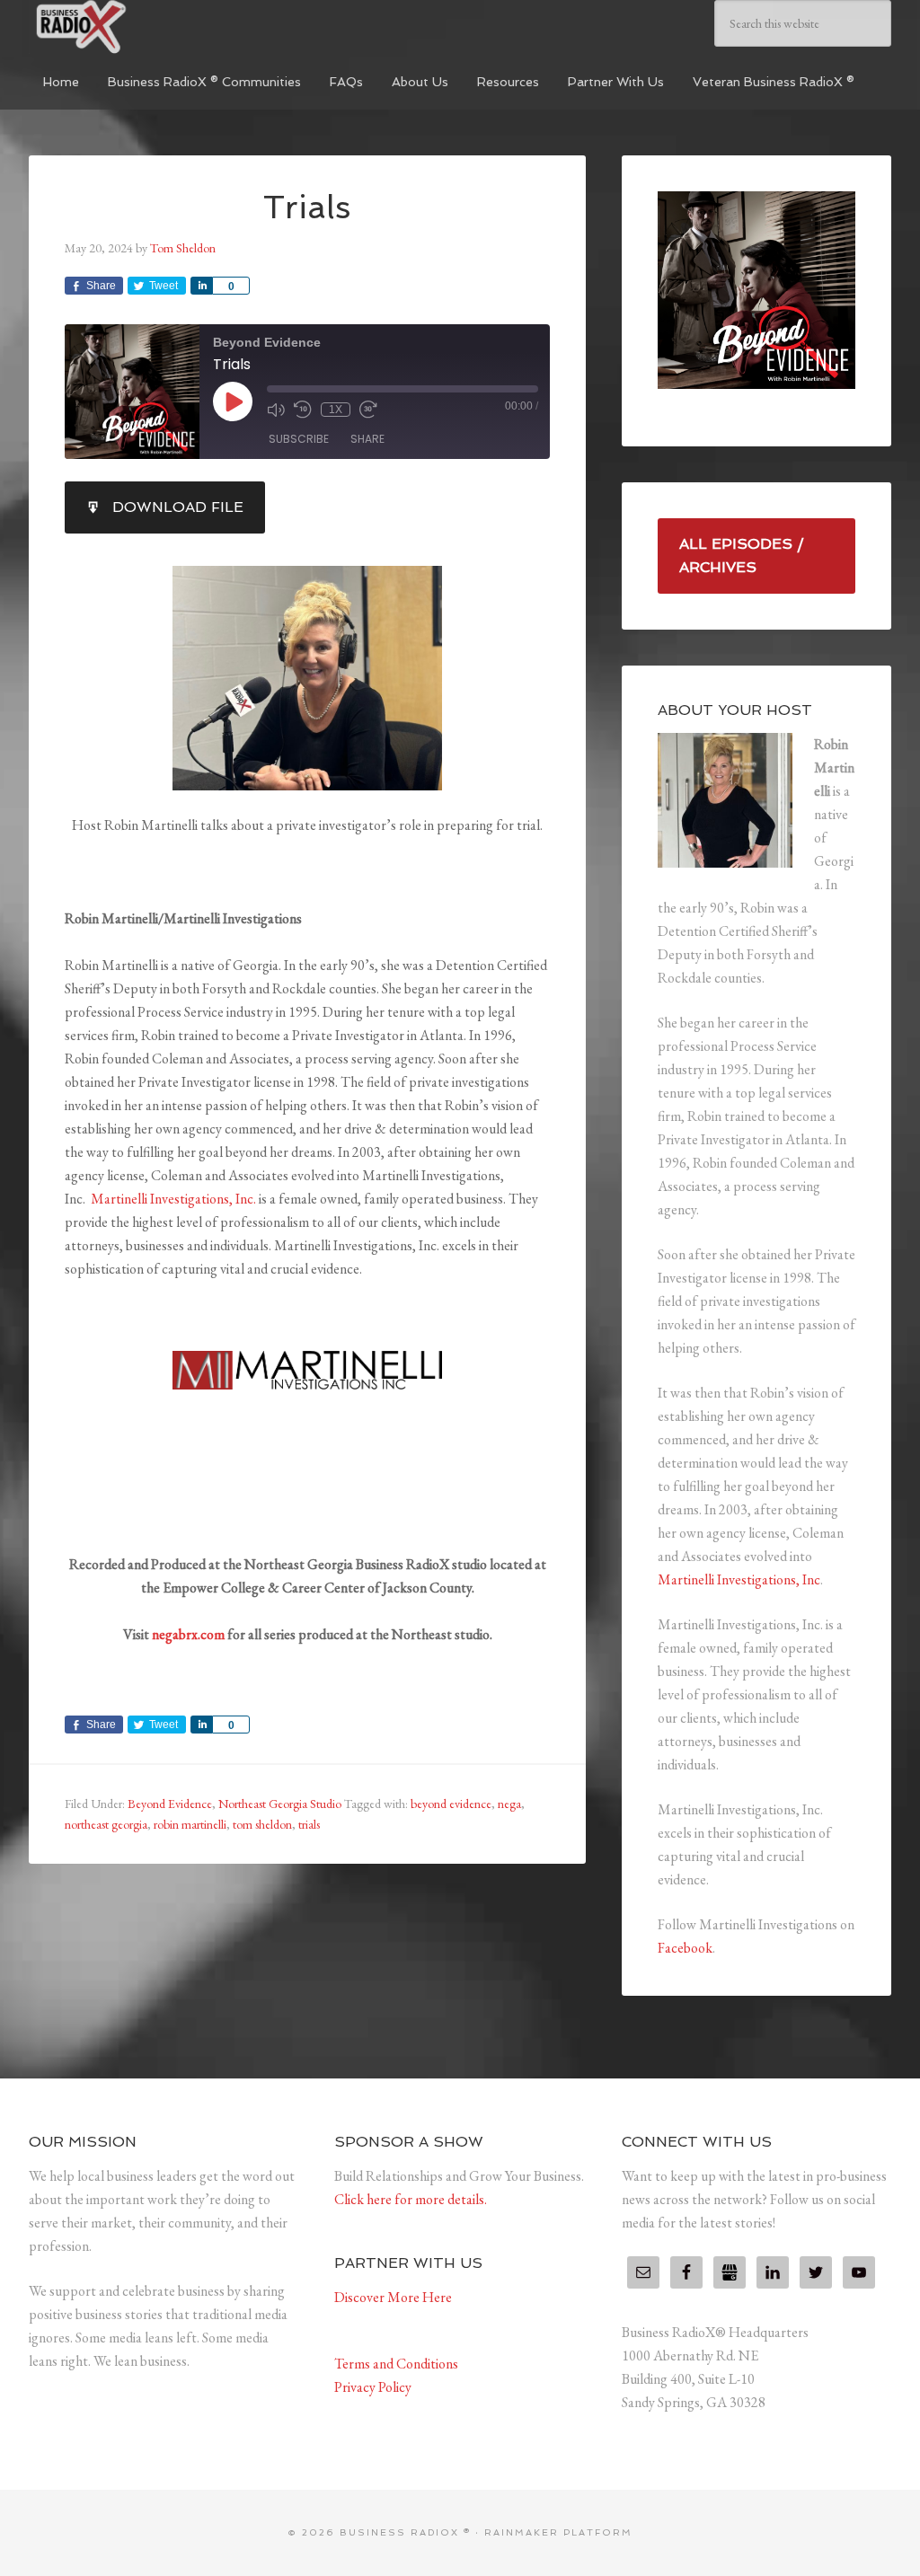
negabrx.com (188, 1634)
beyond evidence (451, 1804)
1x (336, 410)
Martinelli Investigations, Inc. (173, 1199)
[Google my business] (730, 2272)
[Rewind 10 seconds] (303, 410)
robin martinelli (190, 1824)
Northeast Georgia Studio (280, 1804)
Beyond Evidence (170, 1804)
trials (309, 1824)
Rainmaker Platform (558, 2532)
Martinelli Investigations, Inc (739, 1579)
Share (367, 439)
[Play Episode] (233, 401)
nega (509, 1804)
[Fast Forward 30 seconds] (368, 410)
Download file (178, 507)
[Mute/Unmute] (276, 410)
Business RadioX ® (164, 27)
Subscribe (299, 439)
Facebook (685, 1948)
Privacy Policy (373, 2387)
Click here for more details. (411, 2199)
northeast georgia (106, 1824)
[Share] (201, 286)
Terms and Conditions (396, 2364)
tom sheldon (262, 1824)
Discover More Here (393, 2297)
